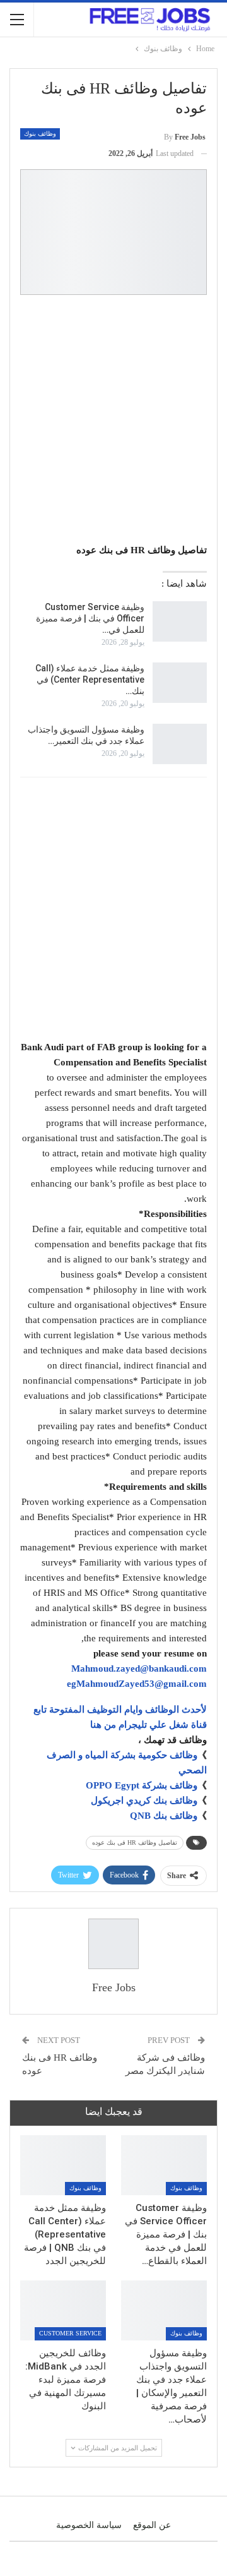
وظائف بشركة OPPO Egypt (142, 1785)
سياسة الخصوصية (89, 2525)
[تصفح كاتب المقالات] (113, 1944)
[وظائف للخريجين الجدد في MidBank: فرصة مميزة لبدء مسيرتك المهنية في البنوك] (63, 2310)
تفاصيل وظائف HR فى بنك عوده (135, 1842)
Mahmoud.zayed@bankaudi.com (139, 1668)
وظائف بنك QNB (164, 1816)
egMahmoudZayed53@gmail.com (137, 1684)
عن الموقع (152, 2525)
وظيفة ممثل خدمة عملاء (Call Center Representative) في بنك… (90, 680)
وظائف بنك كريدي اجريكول (144, 1800)
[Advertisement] (113, 421)
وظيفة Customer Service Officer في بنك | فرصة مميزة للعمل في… (90, 618)
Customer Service (70, 2333)
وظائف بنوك (40, 134)
